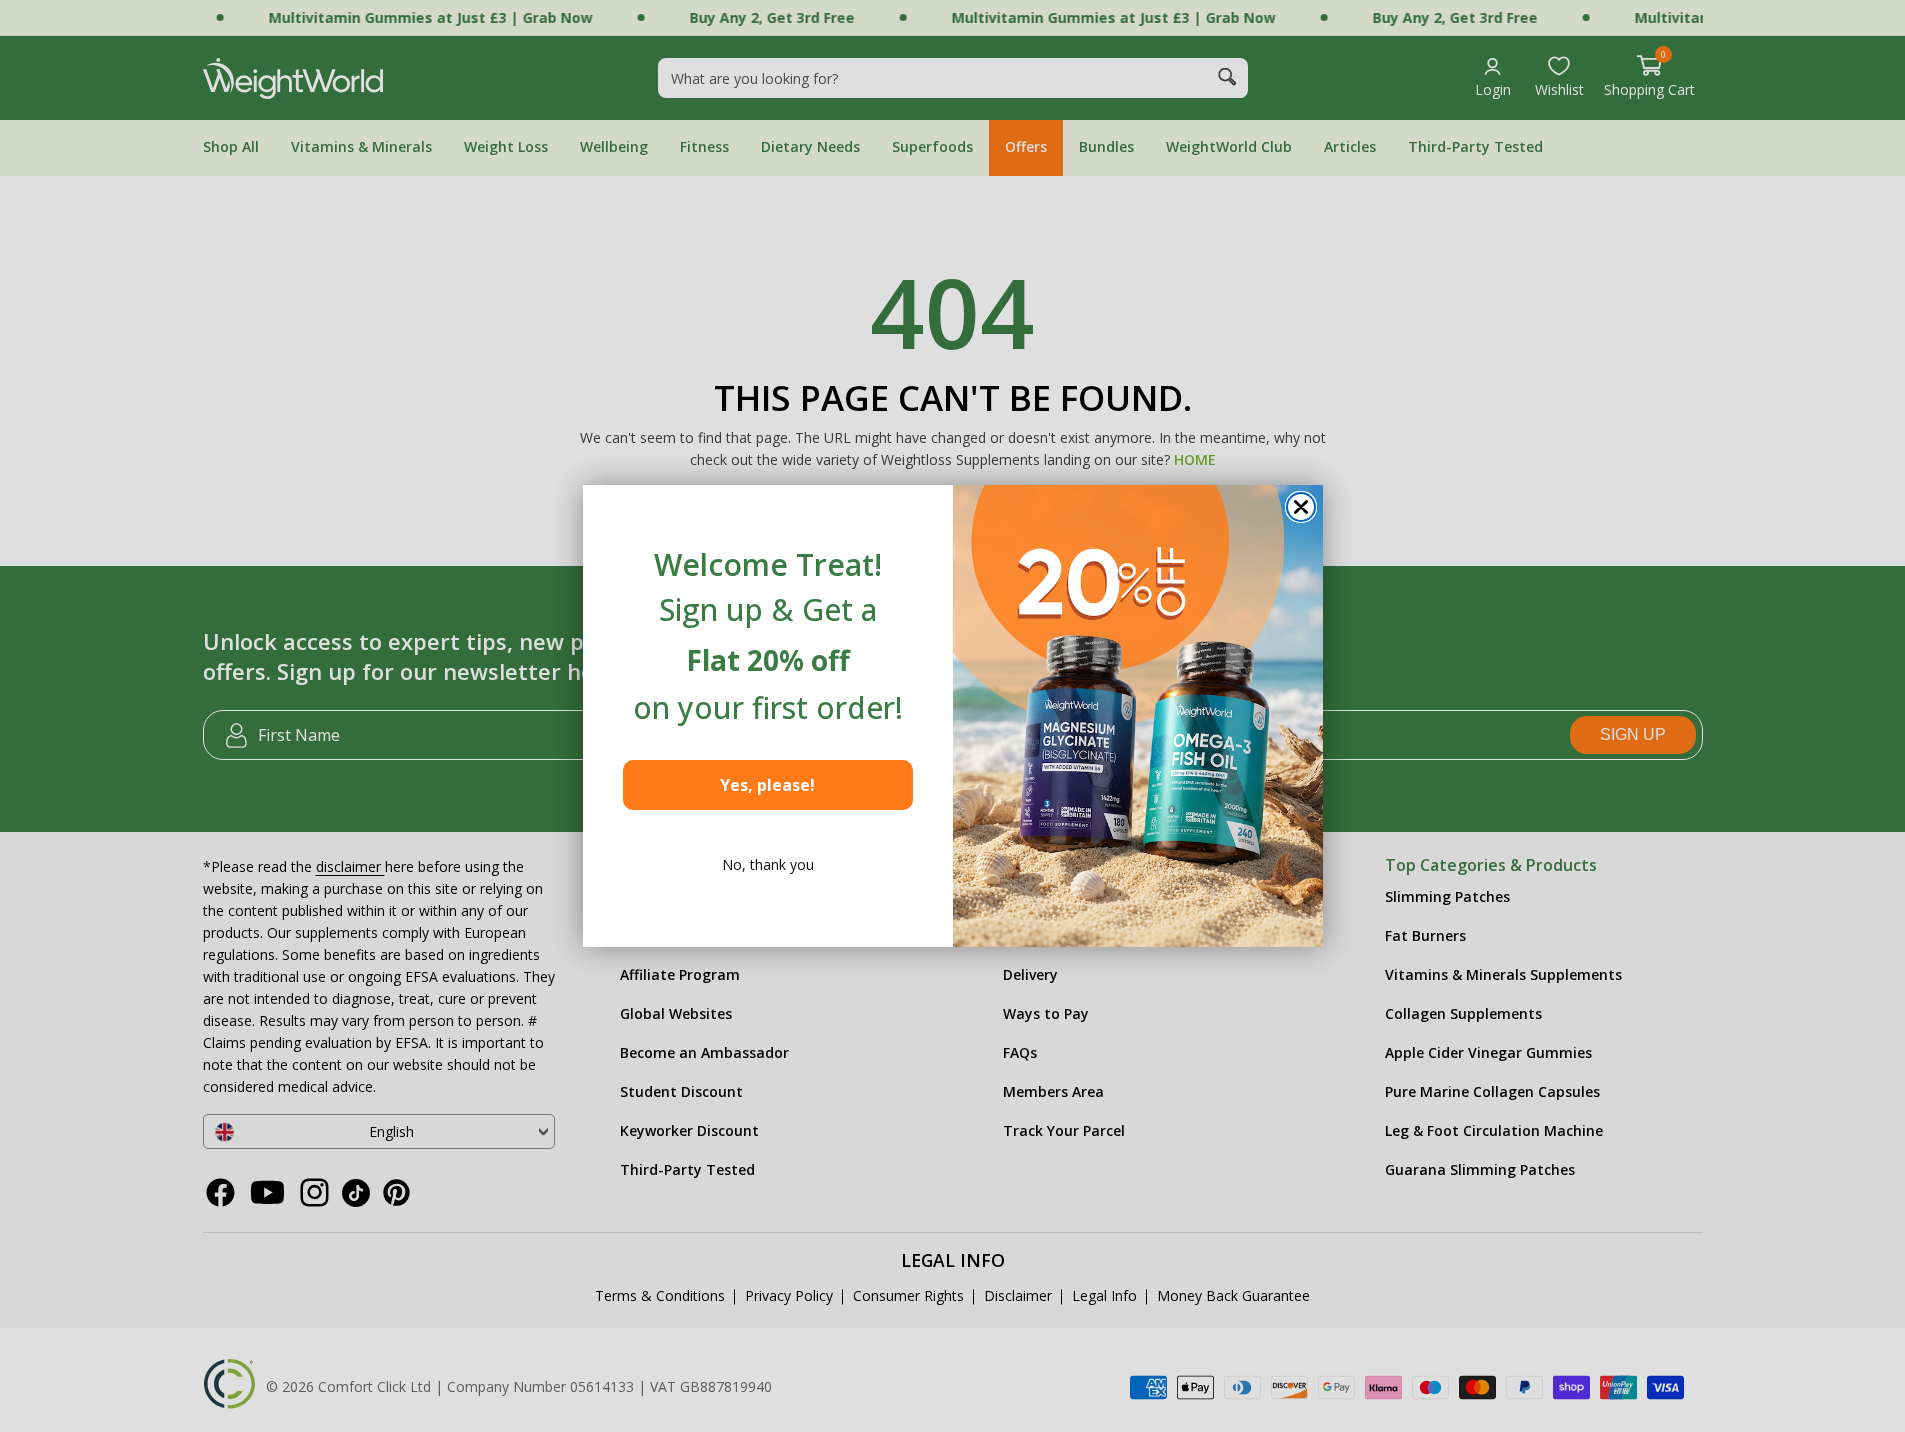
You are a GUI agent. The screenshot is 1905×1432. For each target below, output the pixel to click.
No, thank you (768, 864)
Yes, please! (767, 785)
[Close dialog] (1301, 507)
